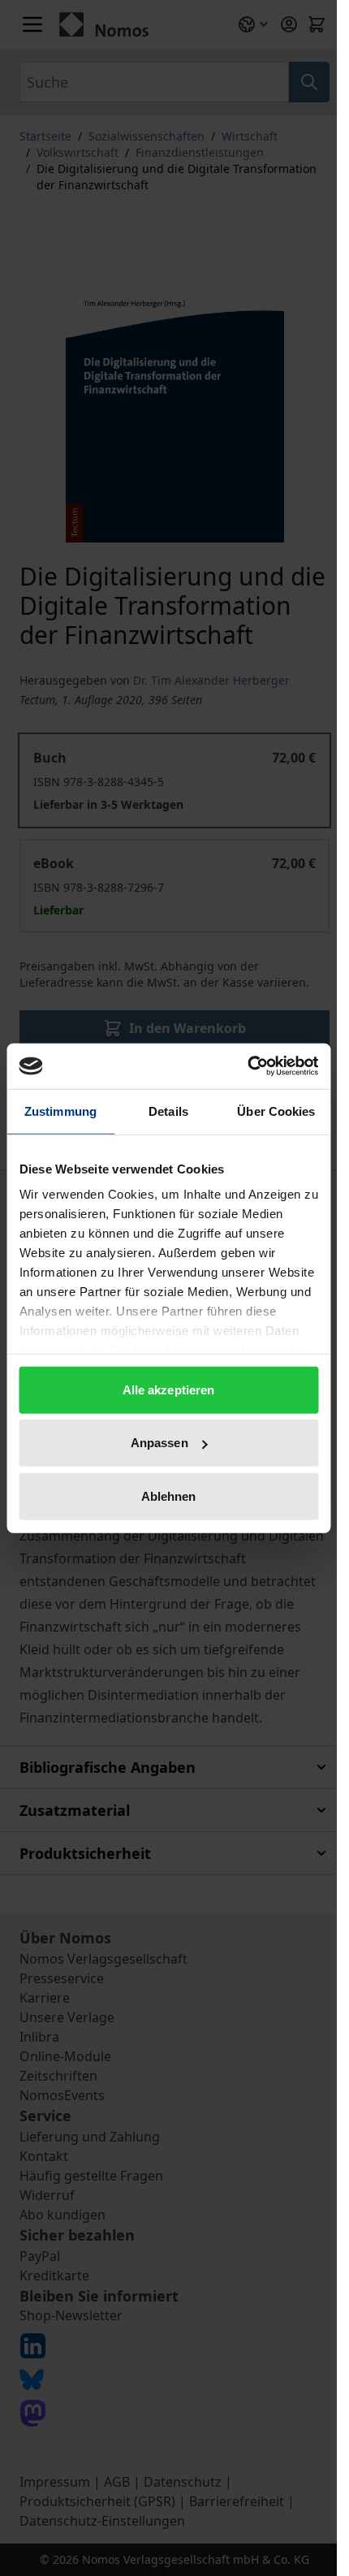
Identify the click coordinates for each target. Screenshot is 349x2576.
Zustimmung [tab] (60, 1111)
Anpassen (159, 1443)
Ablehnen (169, 1495)
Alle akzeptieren (169, 1389)
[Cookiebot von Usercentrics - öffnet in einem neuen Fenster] (247, 1066)
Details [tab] (168, 1111)
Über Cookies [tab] (276, 1111)
